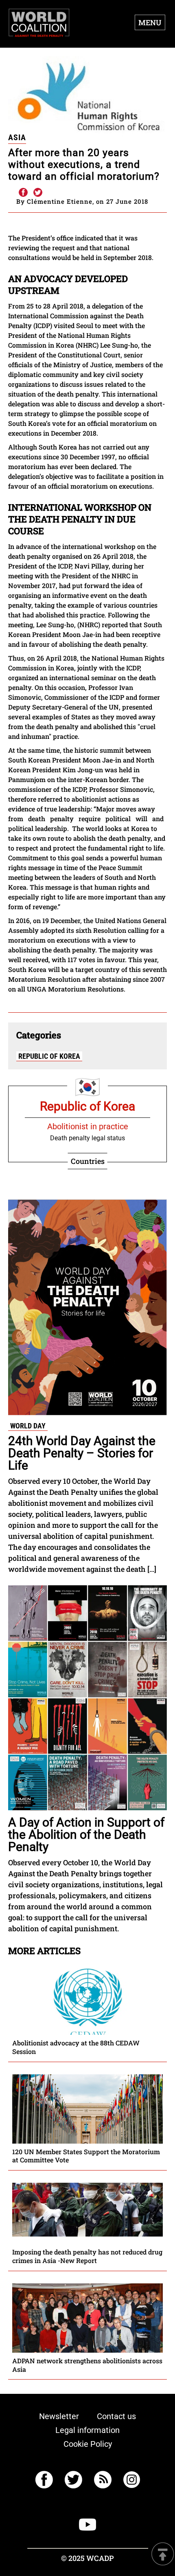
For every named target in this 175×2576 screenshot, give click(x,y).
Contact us (116, 2416)
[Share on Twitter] (38, 193)
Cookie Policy (88, 2444)
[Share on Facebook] (23, 193)
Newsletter (59, 2416)
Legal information (87, 2430)
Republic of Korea (49, 1056)
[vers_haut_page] (163, 2555)
